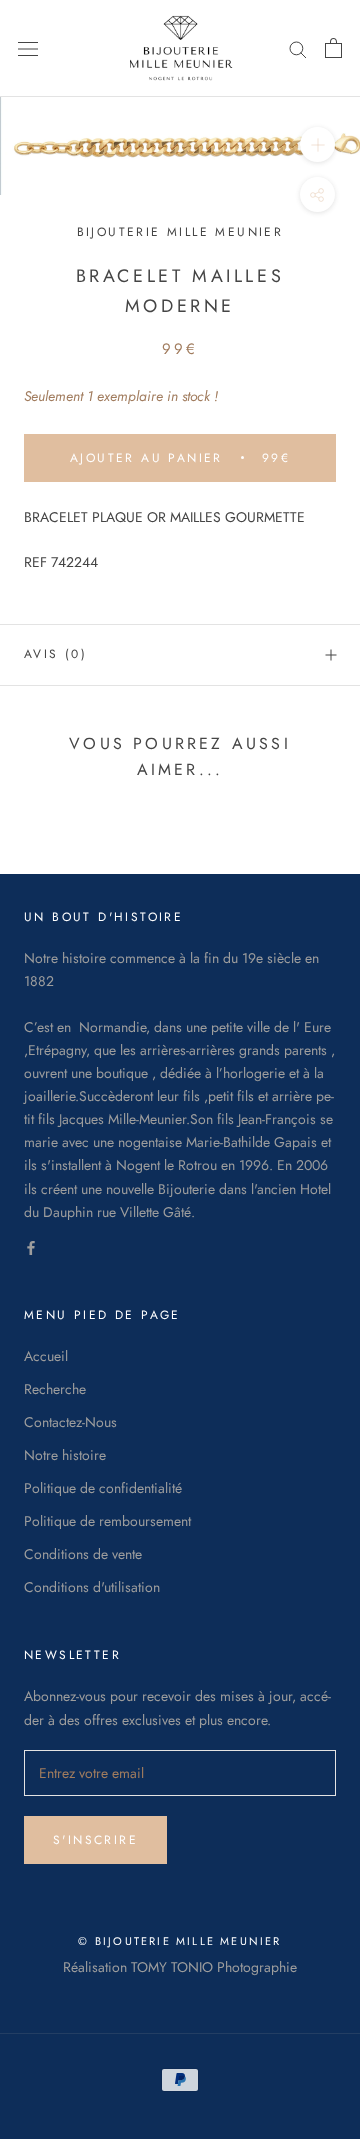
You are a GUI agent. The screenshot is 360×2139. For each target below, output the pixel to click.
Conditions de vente (83, 1554)
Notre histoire (65, 1455)
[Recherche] (298, 48)
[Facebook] (31, 1246)
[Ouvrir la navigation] (28, 48)
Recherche (55, 1389)
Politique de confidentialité (103, 1488)
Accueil (46, 1356)
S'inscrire (95, 1840)
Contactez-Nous (70, 1422)
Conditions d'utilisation (92, 1587)
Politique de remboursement (107, 1521)
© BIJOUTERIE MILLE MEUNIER (179, 1941)
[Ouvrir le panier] (333, 48)
